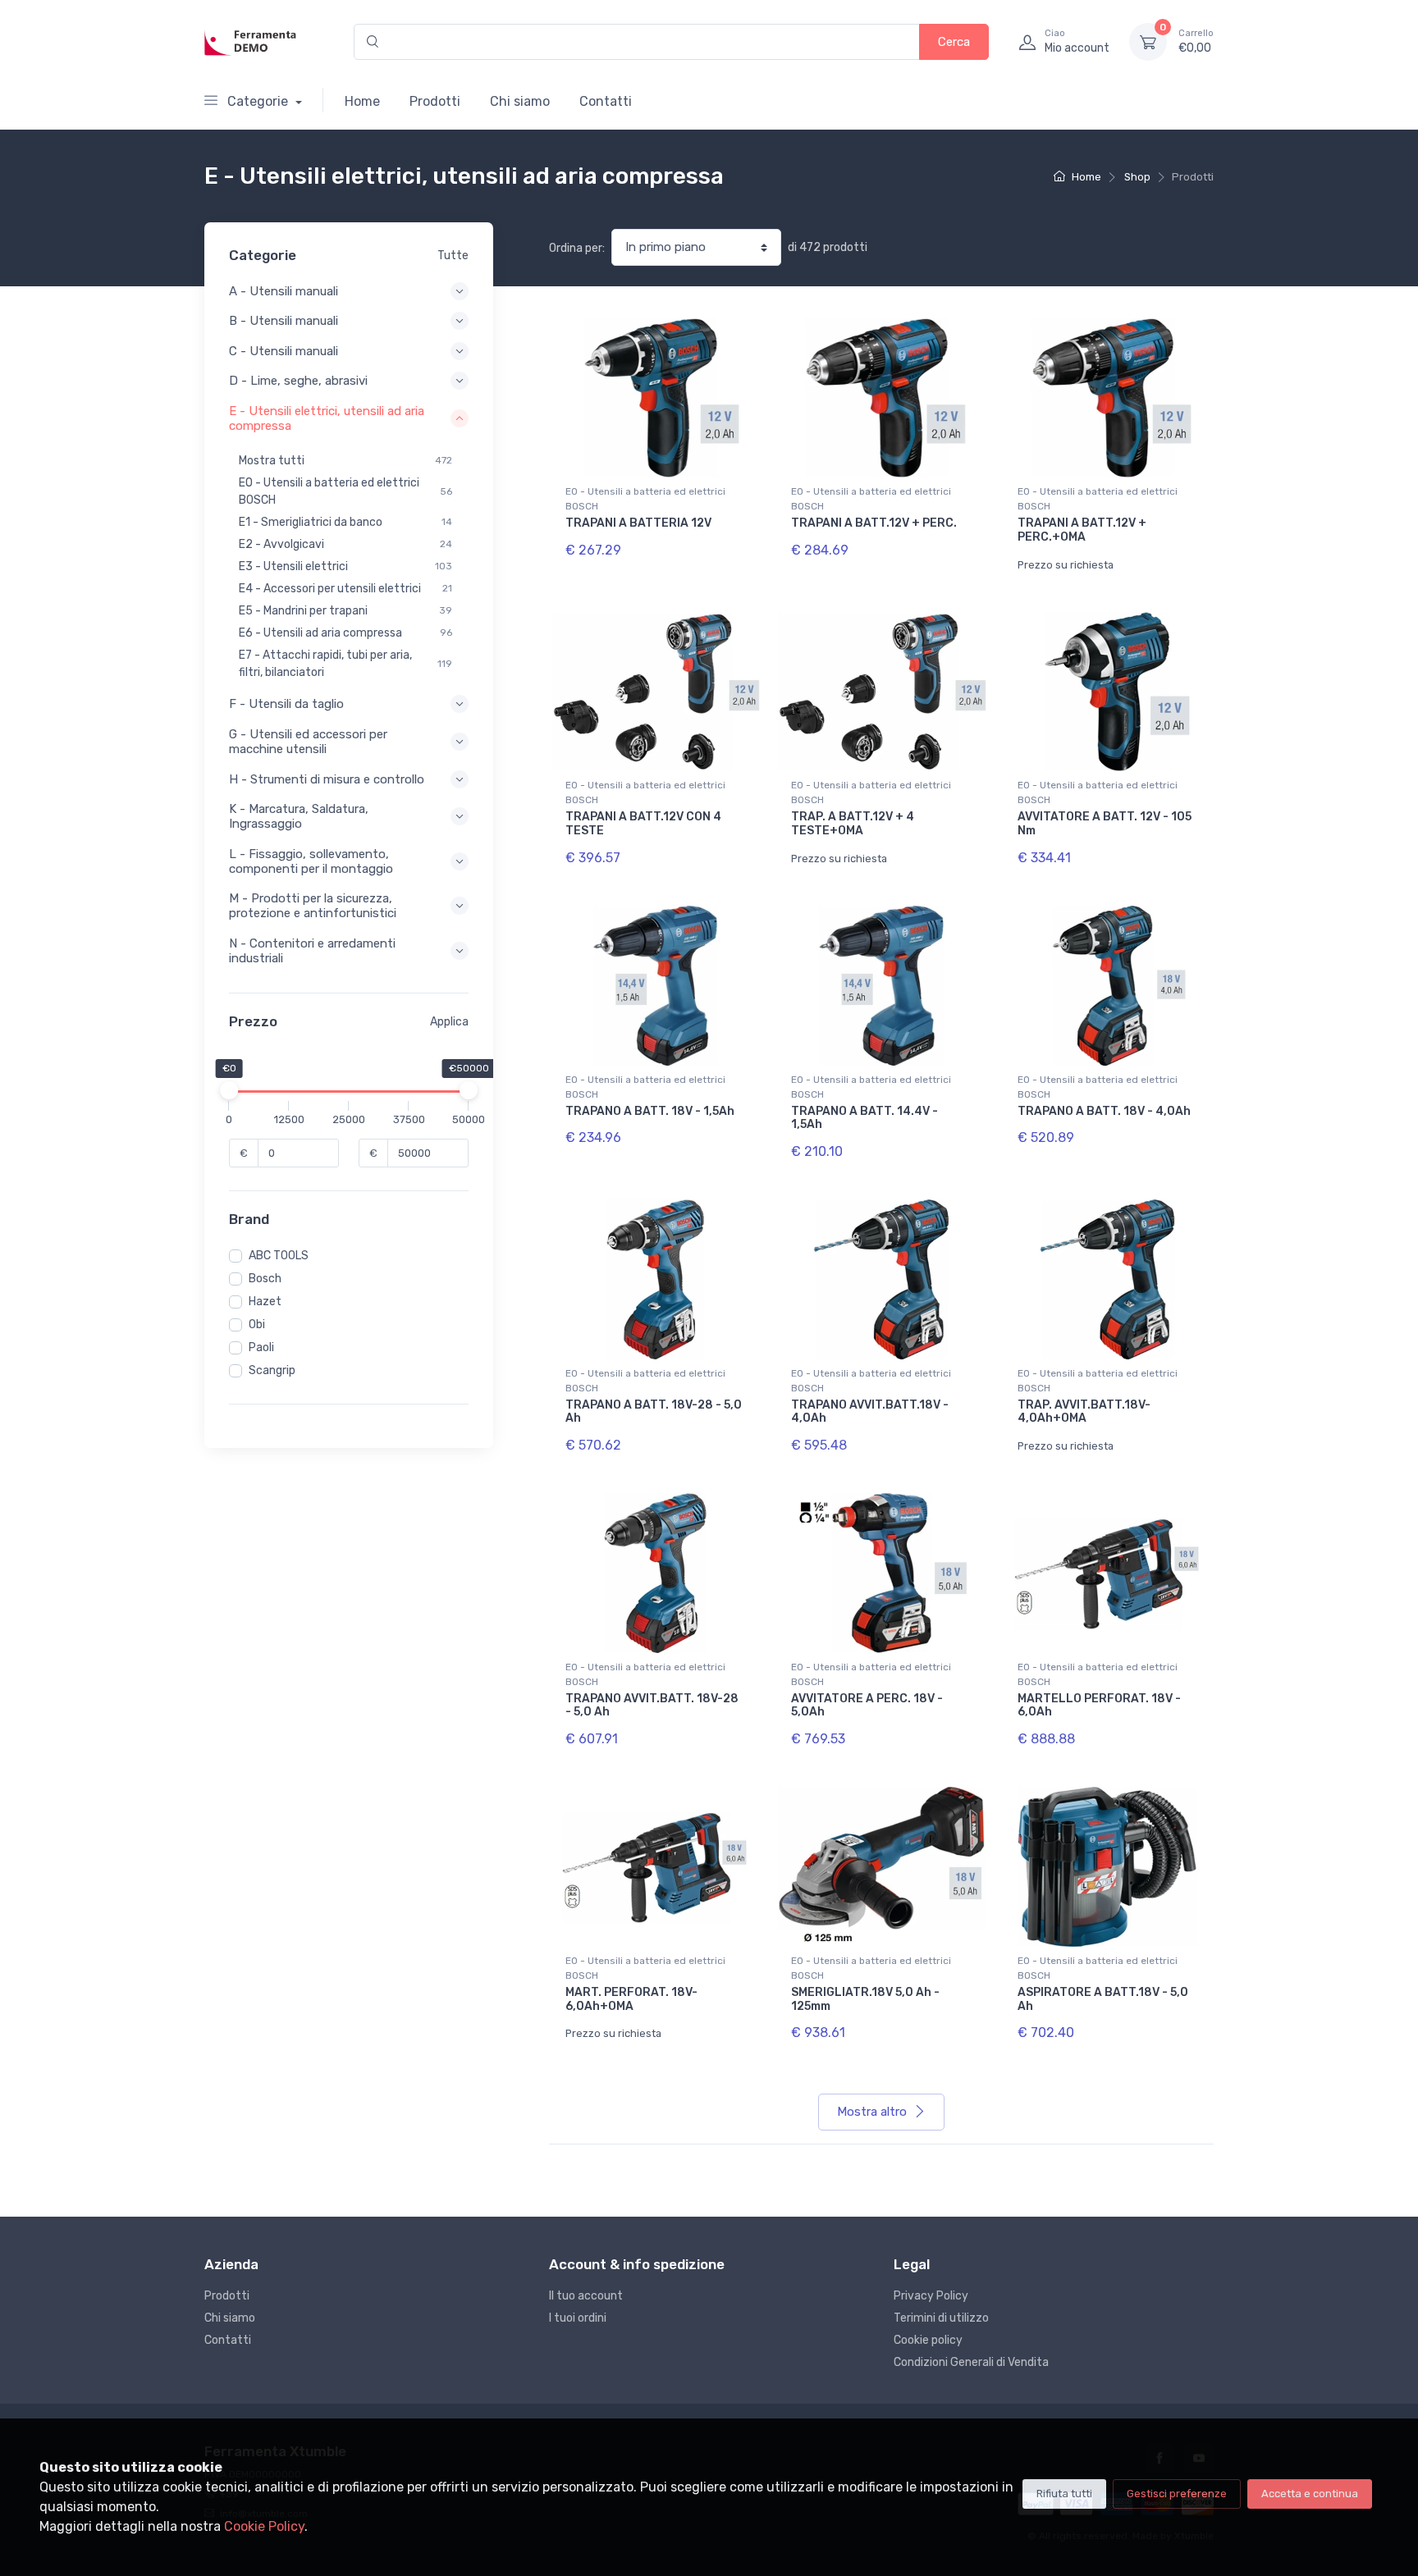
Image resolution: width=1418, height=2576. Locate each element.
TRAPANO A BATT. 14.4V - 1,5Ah (865, 1118)
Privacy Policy (931, 2296)
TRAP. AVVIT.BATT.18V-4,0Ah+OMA (1084, 1412)
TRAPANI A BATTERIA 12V (638, 523)
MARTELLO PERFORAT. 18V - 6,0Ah (1099, 1706)
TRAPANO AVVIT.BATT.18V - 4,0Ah (870, 1412)
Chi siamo (520, 101)
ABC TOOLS (279, 1256)
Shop (1137, 177)
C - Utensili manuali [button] (284, 351)
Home (362, 101)
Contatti (606, 101)
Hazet (265, 1302)
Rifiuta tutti (1064, 2494)
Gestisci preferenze (1177, 2494)
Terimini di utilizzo (941, 2318)
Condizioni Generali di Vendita (971, 2362)
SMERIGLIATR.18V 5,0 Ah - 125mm (865, 1999)
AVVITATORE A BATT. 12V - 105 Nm (1105, 824)
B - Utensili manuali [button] (284, 321)
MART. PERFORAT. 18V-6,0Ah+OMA (631, 1999)
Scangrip (272, 1370)
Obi (257, 1325)
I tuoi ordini (578, 2318)
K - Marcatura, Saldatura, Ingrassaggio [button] (299, 816)
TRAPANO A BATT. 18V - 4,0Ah (1104, 1111)
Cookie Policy (264, 2526)
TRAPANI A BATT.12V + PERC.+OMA (1082, 530)
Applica (449, 1022)
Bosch (265, 1279)
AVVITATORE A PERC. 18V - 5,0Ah (867, 1706)
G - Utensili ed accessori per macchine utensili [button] (308, 742)
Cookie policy (928, 2340)
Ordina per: (577, 248)
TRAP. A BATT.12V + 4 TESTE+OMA (853, 824)
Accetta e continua (1310, 2494)
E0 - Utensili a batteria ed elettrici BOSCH (645, 499)
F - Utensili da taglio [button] (286, 704)
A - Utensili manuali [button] (284, 291)
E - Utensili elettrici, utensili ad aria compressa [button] (327, 418)
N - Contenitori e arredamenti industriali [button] (312, 951)
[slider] (229, 1090)
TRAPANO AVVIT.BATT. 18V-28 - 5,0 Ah (652, 1706)
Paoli (261, 1347)
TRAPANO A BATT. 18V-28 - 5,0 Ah (654, 1412)
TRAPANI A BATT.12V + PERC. (874, 523)
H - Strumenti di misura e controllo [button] (327, 779)
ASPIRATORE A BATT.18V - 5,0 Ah (1103, 1999)
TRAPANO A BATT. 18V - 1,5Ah (650, 1111)
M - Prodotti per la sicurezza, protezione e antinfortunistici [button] (313, 906)
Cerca (954, 42)
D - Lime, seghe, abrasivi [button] (298, 381)
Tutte (453, 256)
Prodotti (435, 101)
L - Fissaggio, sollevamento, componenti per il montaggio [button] (311, 861)
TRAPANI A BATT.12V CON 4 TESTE (643, 824)
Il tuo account (586, 2296)
